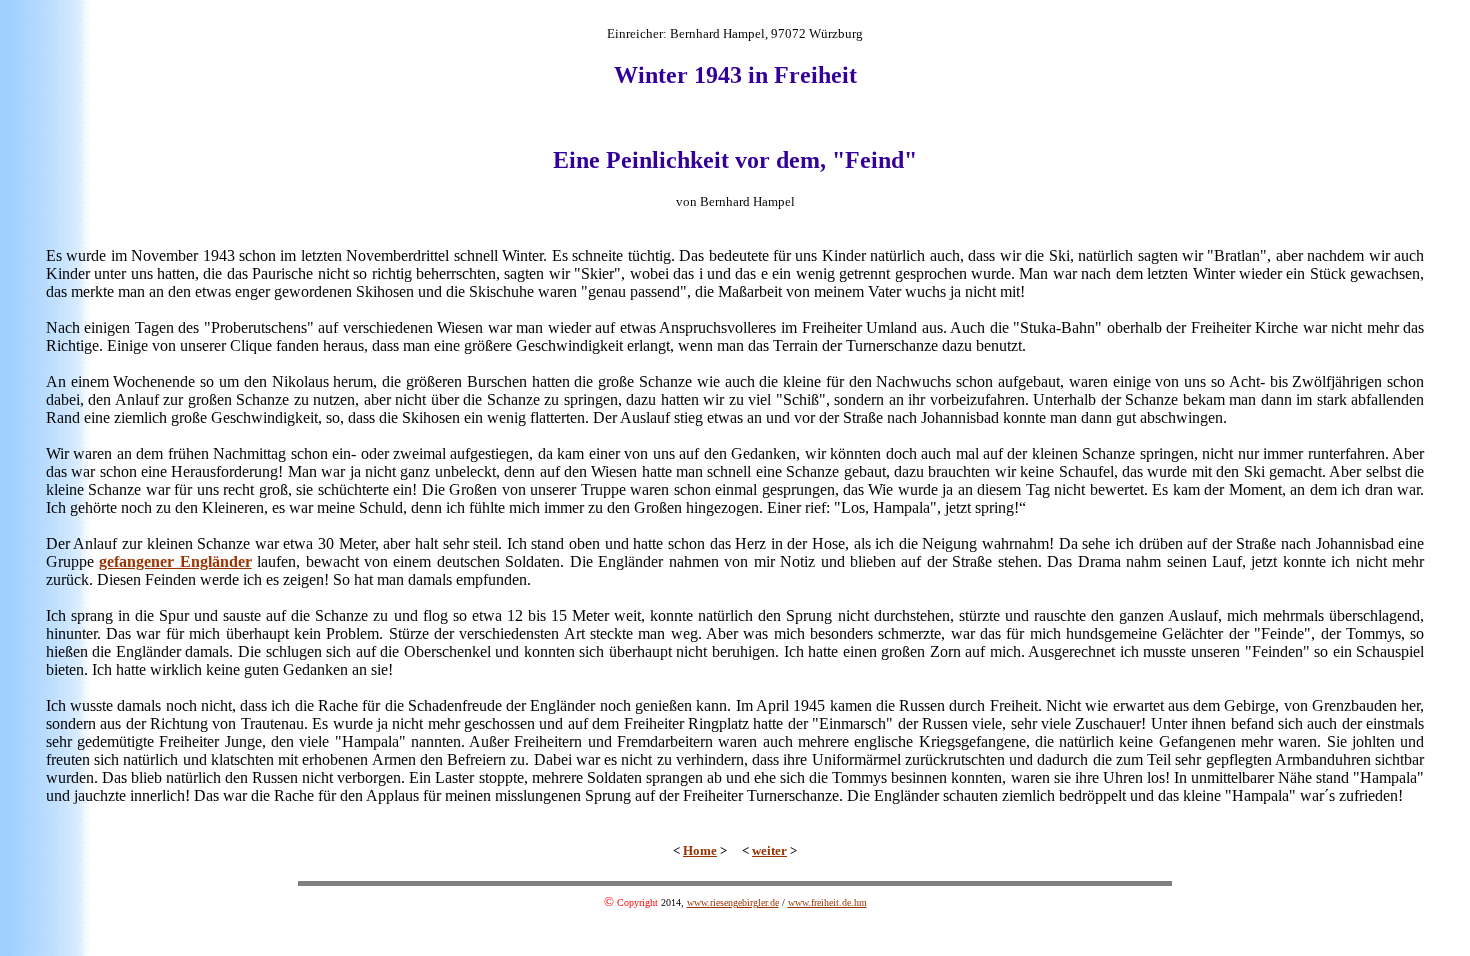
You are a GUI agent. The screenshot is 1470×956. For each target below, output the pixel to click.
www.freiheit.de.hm (827, 902)
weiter (769, 850)
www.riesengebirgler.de (733, 902)
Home (700, 850)
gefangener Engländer (175, 561)
